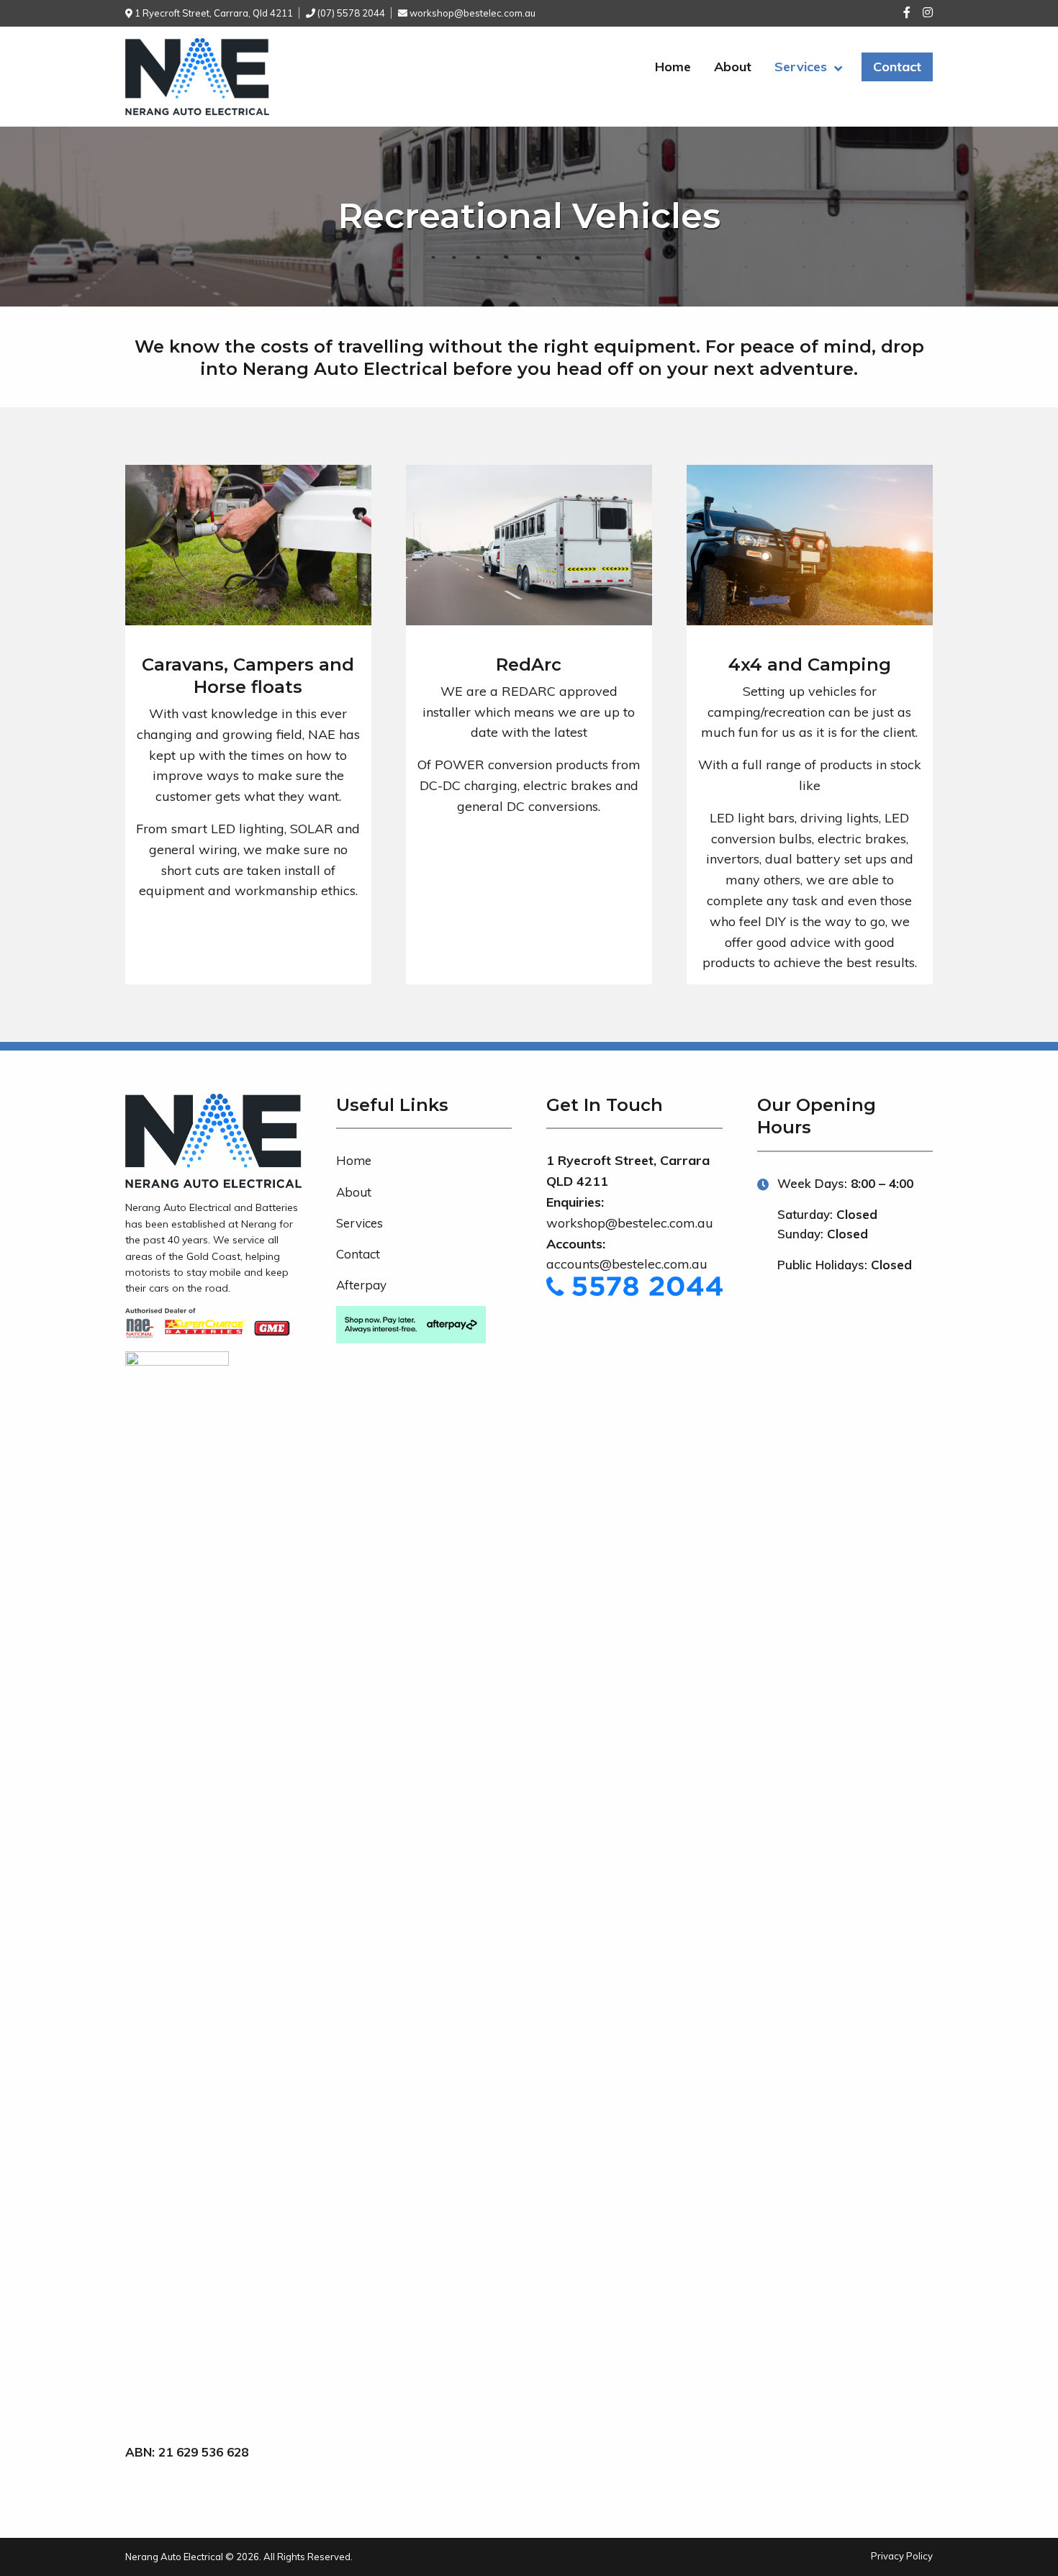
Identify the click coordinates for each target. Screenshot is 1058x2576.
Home (673, 67)
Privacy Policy (902, 2556)
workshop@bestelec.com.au (630, 1223)
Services (801, 67)
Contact (897, 67)
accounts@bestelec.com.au (627, 1264)
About (733, 67)
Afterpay (361, 1285)
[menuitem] (673, 68)
